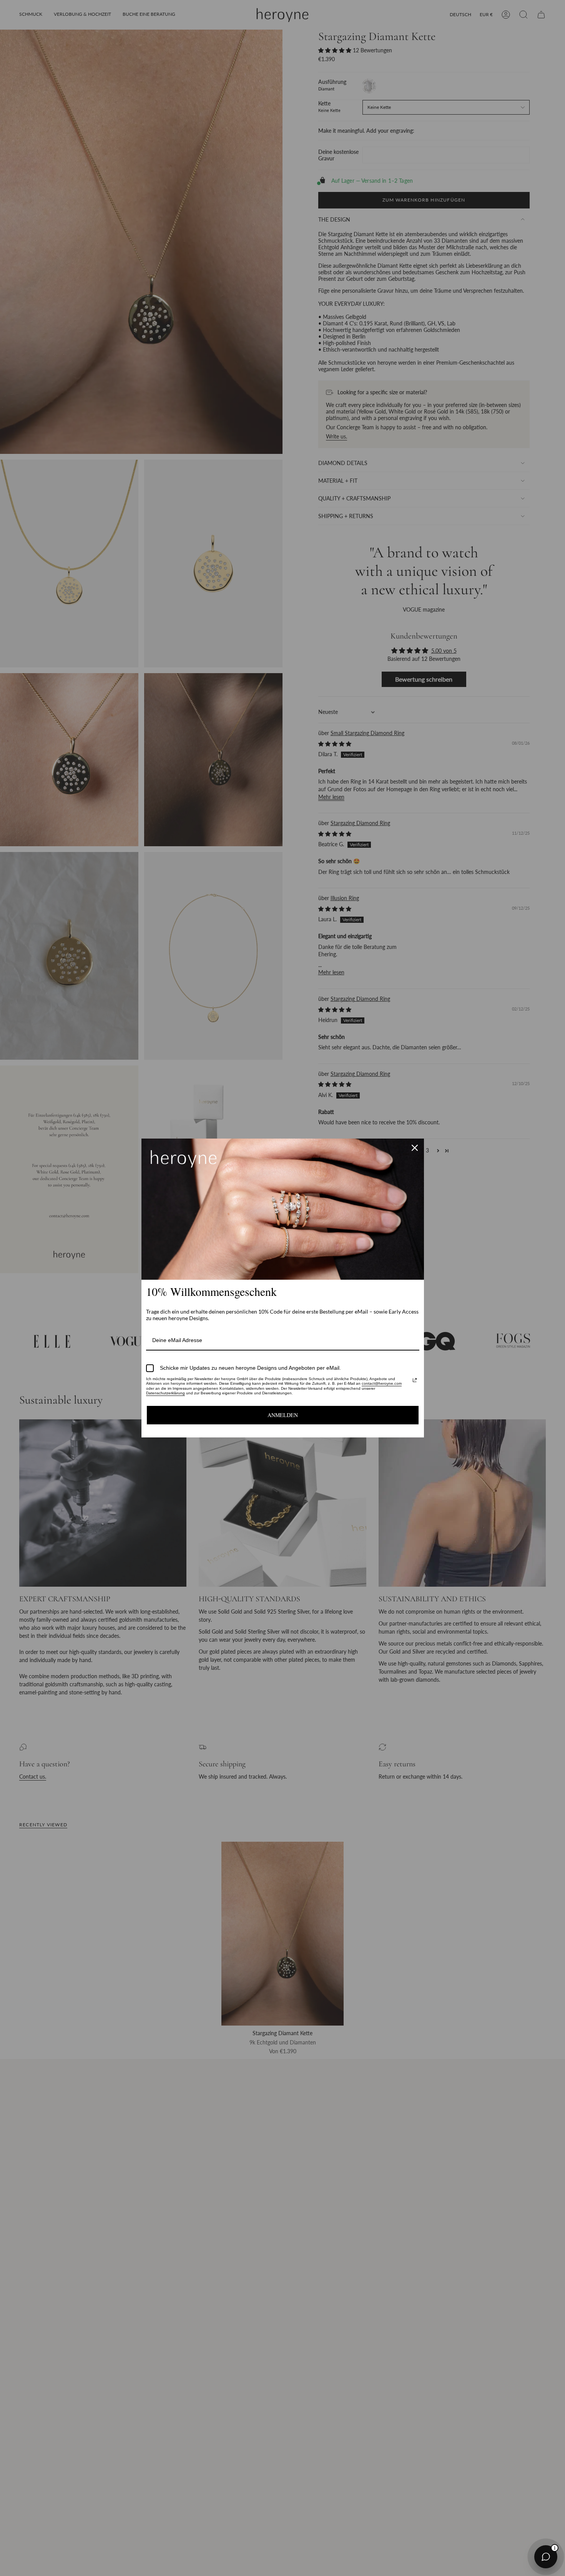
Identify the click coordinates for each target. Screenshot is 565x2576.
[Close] (415, 1148)
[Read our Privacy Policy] (415, 1380)
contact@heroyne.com (382, 1383)
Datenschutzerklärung (165, 1393)
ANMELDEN (283, 1415)
